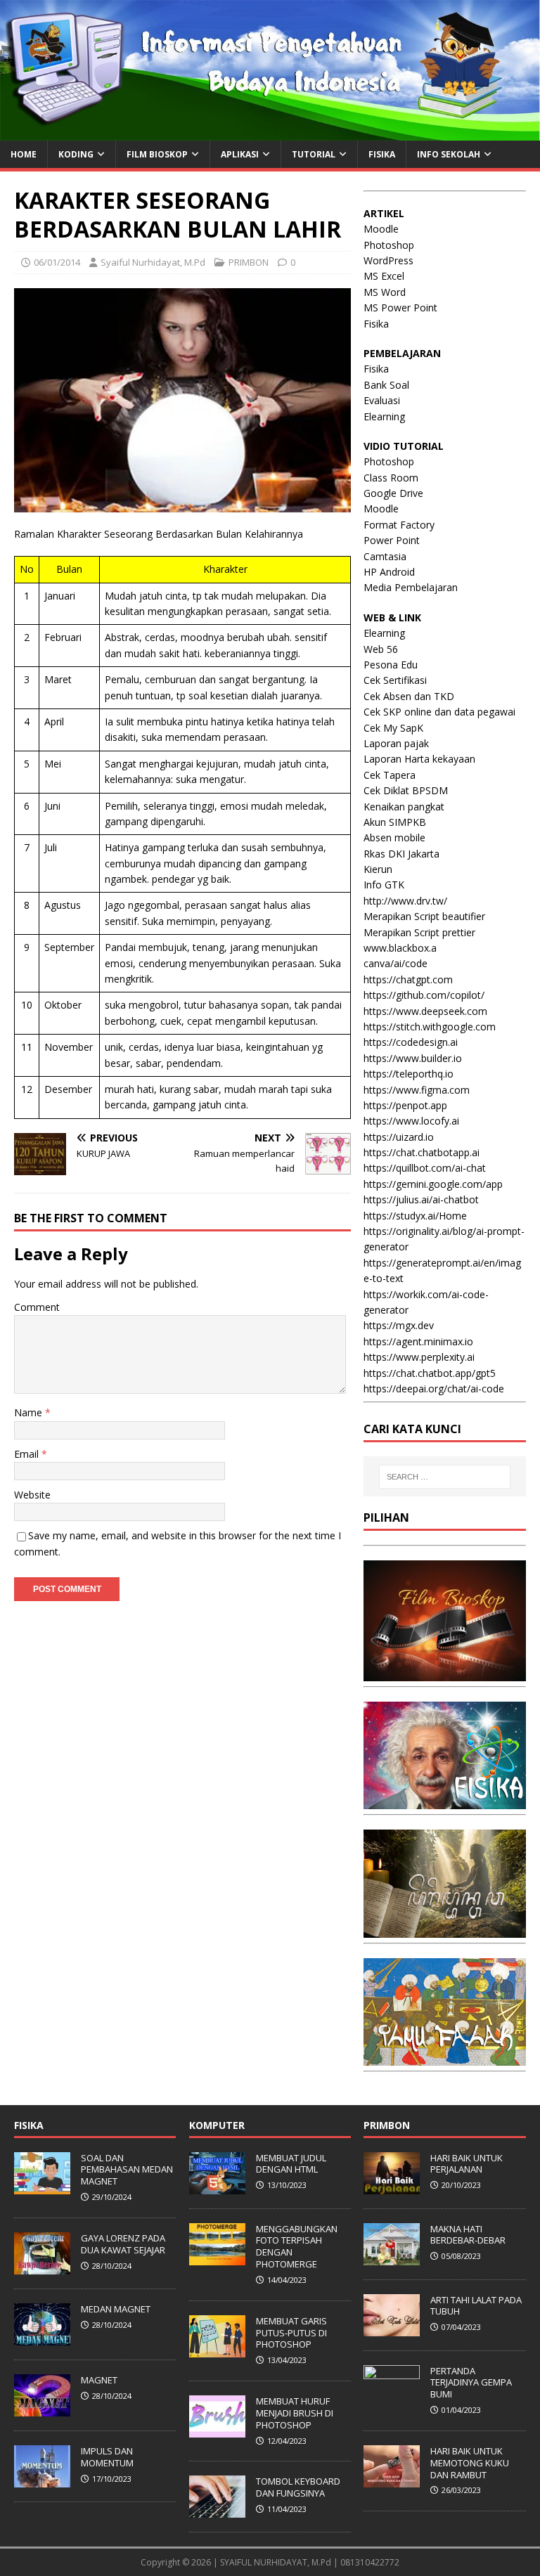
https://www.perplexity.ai (419, 1357)
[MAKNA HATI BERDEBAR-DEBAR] (392, 2258)
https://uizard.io (399, 1137)
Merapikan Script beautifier (424, 916)
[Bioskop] (444, 1673)
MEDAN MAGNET (116, 2309)
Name (30, 1412)
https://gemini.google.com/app (433, 1184)
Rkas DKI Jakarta (401, 854)
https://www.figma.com (417, 1090)
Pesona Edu (391, 665)
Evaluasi (382, 400)
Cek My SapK (393, 728)
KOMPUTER (217, 2125)
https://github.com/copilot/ (424, 995)
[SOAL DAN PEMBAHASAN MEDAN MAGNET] (42, 2187)
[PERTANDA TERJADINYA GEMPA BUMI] (392, 2400)
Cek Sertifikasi (395, 680)
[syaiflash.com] (270, 132)
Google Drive (393, 493)
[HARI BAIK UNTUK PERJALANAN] (392, 2187)
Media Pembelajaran (411, 587)
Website (32, 1495)
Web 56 (381, 649)
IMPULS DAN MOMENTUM (107, 2457)
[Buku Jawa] (444, 1930)
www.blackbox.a (400, 948)
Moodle (381, 229)
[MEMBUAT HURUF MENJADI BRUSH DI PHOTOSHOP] (217, 2430)
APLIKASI (240, 154)
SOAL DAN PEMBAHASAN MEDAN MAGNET (127, 2170)
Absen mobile (394, 837)
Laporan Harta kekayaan (419, 759)
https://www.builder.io (413, 1058)
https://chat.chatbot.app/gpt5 (430, 1373)
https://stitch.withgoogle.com (430, 1027)
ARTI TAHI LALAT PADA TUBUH (476, 2306)
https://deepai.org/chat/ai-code (434, 1389)
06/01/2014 (57, 262)
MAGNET (99, 2380)
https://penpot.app (405, 1105)
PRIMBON (249, 262)
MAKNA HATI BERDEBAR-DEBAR (468, 2235)
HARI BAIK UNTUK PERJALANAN (467, 2164)
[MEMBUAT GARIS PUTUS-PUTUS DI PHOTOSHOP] (217, 2350)
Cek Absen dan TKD (409, 696)
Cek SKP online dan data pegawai (439, 712)
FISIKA (382, 154)
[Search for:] (445, 1477)
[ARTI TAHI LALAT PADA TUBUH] (392, 2329)
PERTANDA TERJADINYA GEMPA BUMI (471, 2383)
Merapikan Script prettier (419, 932)
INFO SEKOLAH (449, 154)
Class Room (391, 478)
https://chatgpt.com (408, 979)
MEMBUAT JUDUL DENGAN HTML (291, 2164)
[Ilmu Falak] (444, 2058)
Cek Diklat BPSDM (406, 790)
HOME (24, 154)
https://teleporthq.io (409, 1074)
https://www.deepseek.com (425, 1011)
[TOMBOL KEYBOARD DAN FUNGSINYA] (217, 2510)
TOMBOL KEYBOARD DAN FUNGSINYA (298, 2487)
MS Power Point (400, 308)
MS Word (385, 292)
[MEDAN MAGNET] (42, 2338)
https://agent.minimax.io (418, 1341)
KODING (76, 154)
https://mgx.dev (399, 1325)
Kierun (378, 869)
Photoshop (389, 245)
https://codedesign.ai (411, 1042)
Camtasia (385, 556)
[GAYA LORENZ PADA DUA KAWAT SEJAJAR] (42, 2267)
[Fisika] (444, 1801)
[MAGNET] (42, 2409)
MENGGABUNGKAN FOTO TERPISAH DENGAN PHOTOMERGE (297, 2247)
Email (28, 1454)
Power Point (392, 540)
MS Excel (384, 276)
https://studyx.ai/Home (415, 1216)
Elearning (384, 416)
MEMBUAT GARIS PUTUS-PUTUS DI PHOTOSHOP (291, 2333)
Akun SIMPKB (395, 822)
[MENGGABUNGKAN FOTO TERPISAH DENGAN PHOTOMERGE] (217, 2258)
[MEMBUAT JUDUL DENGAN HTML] (217, 2187)
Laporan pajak (396, 743)
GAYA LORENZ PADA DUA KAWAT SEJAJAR (123, 2244)
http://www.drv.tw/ (405, 901)
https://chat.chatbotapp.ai (422, 1152)
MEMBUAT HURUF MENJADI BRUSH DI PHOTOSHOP (295, 2413)
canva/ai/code (396, 963)
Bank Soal (386, 385)
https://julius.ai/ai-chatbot (421, 1199)
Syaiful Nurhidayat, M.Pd (153, 262)
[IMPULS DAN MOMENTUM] (42, 2480)
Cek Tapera (390, 775)
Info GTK (384, 885)
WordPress (388, 260)
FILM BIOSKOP (157, 154)
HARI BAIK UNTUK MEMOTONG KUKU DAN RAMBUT (470, 2463)
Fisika (376, 324)
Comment (37, 1307)
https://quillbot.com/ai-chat (425, 1168)
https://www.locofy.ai (411, 1121)
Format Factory (399, 525)
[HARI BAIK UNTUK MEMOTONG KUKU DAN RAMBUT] (392, 2480)
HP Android (389, 572)
